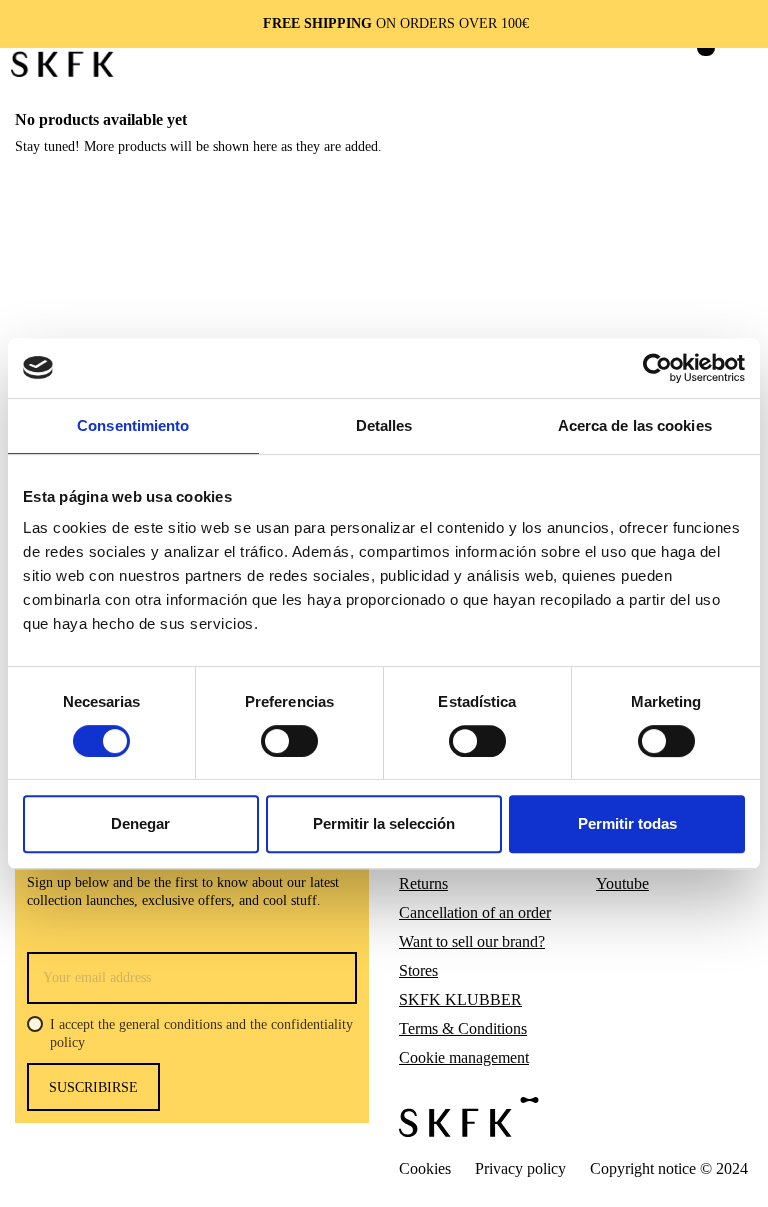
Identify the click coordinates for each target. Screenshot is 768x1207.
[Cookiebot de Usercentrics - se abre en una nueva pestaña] (657, 368)
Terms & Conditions (463, 1028)
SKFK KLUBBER (460, 999)
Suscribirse (93, 1087)
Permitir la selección (384, 823)
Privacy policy (520, 1168)
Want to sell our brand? (472, 941)
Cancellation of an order (475, 912)
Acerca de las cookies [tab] (635, 425)
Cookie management (464, 1057)
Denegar (140, 823)
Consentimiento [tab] (133, 425)
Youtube (622, 883)
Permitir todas (627, 823)
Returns (423, 883)
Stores (418, 970)
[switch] (289, 741)
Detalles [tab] (384, 425)
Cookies (425, 1168)
